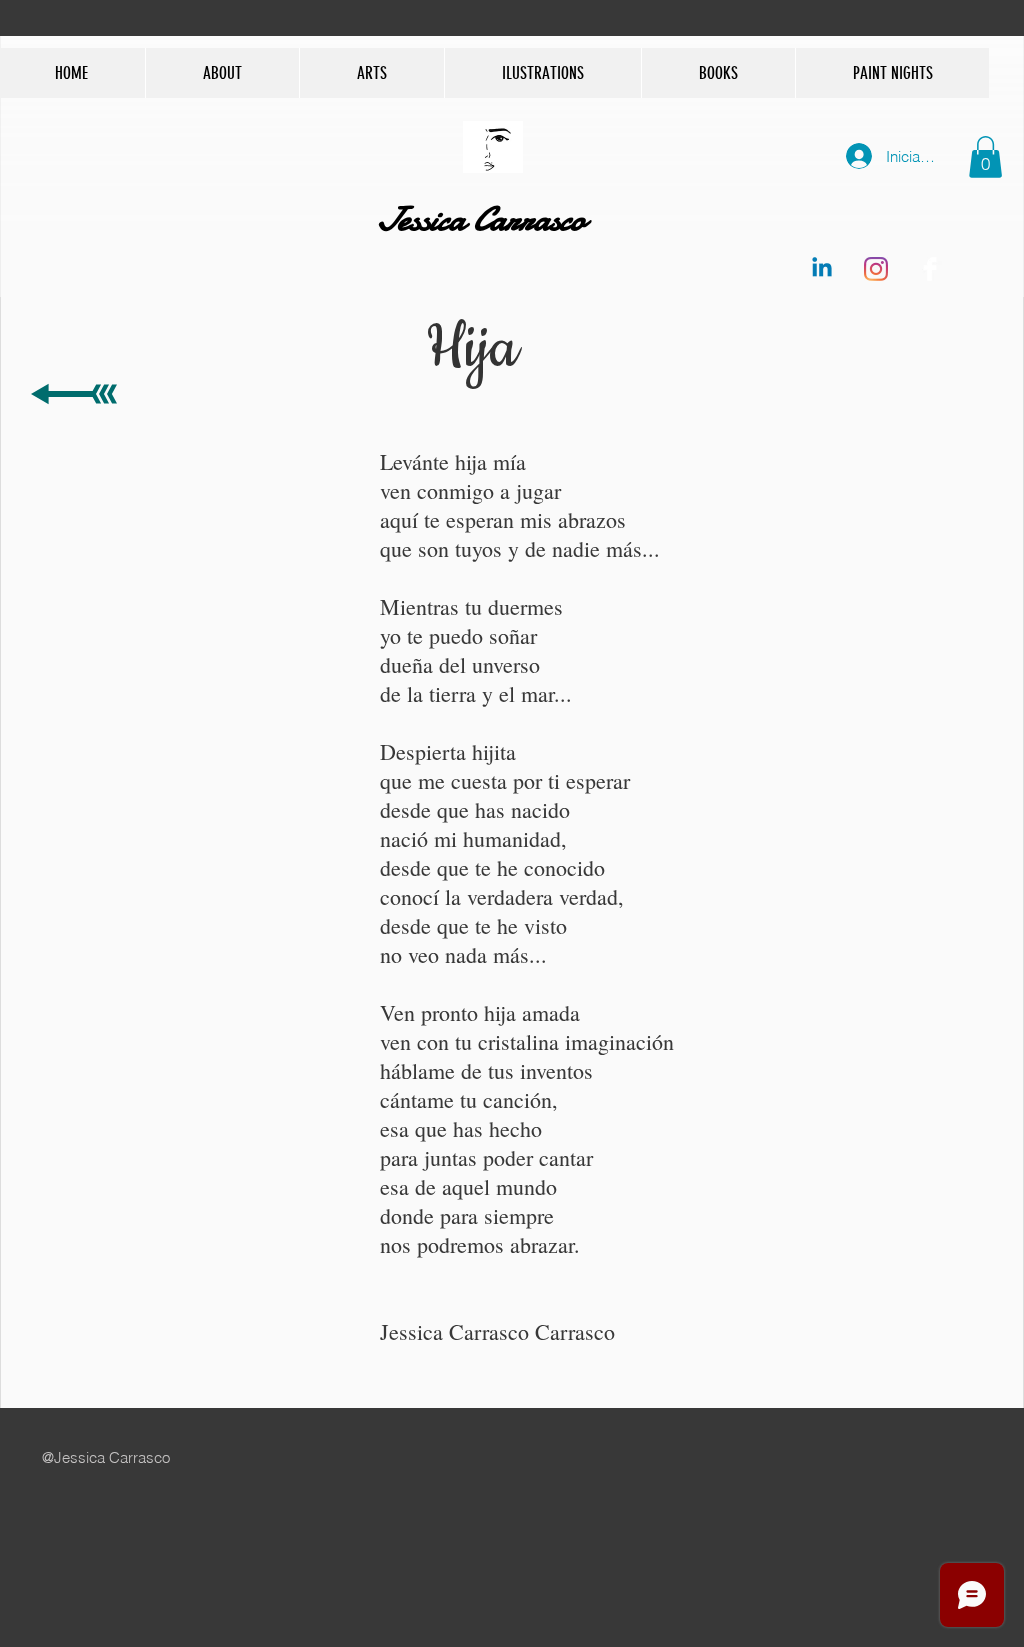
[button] (985, 157)
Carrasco (532, 219)
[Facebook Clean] (930, 269)
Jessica (424, 219)
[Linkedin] (822, 269)
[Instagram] (876, 269)
